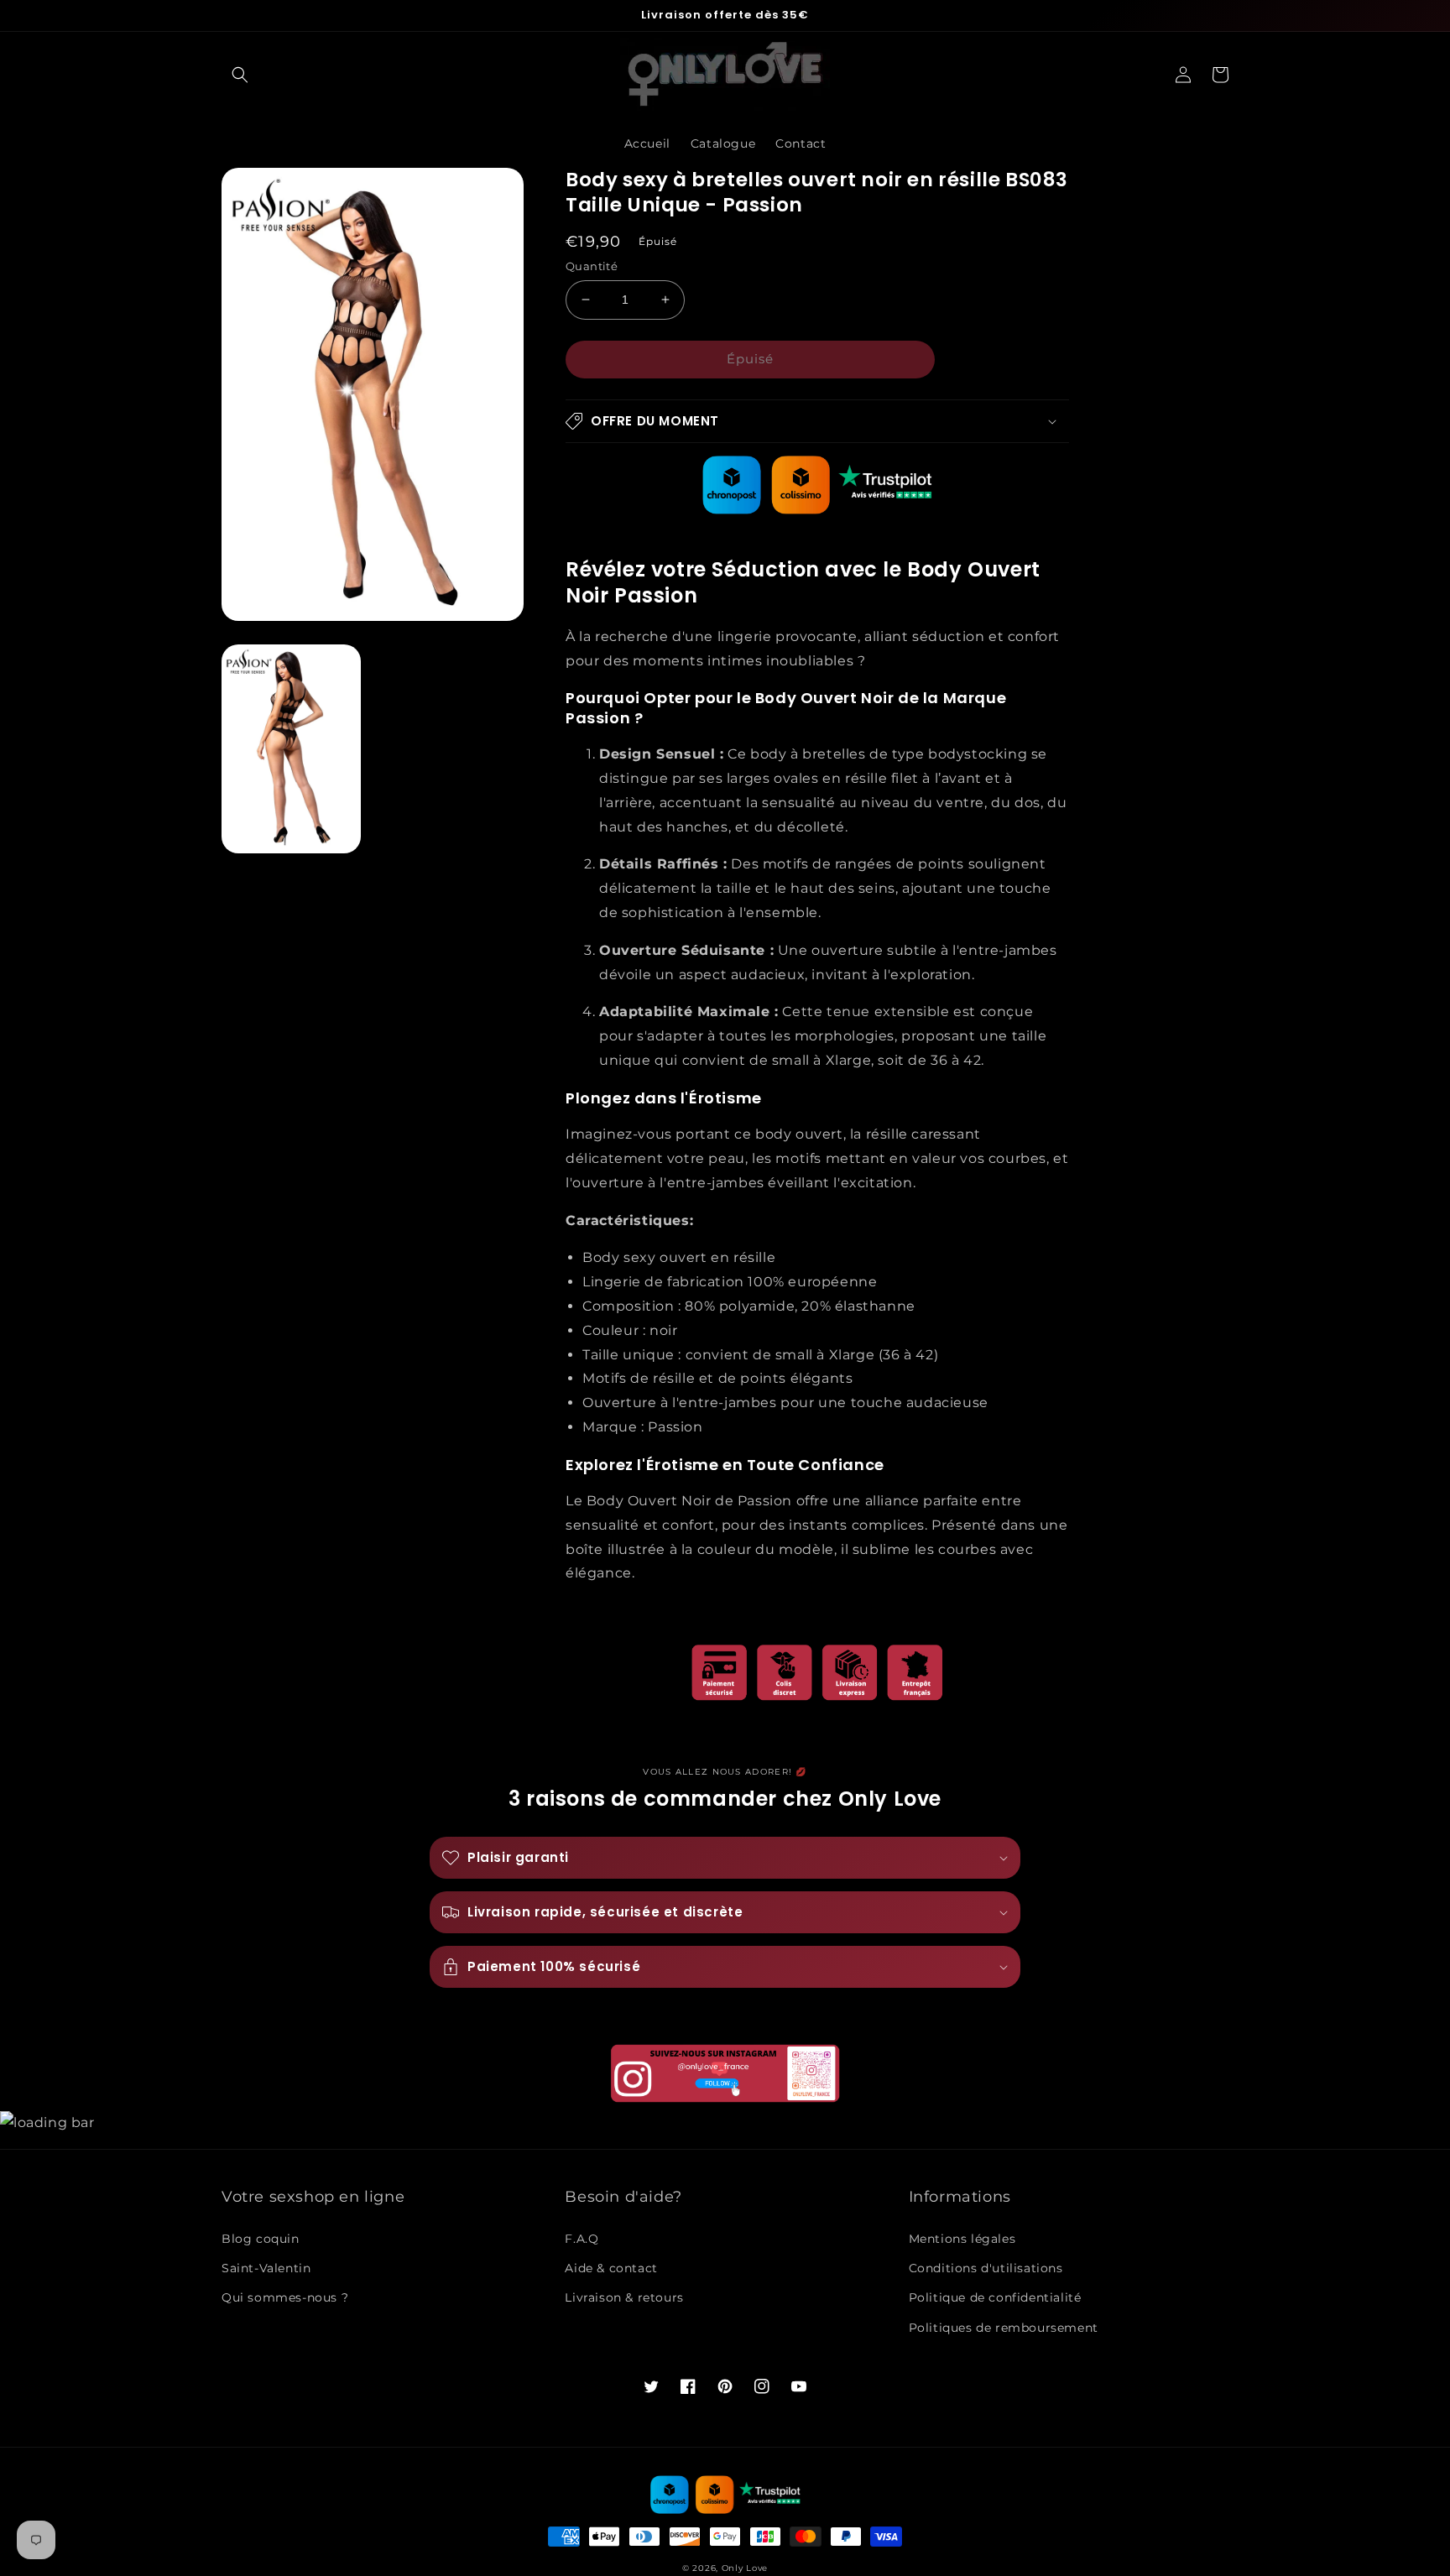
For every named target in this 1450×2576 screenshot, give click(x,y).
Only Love (745, 2568)
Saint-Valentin (266, 2268)
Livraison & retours (624, 2297)
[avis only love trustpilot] (817, 510)
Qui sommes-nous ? (285, 2297)
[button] (240, 75)
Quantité (592, 266)
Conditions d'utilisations (986, 2268)
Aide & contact (611, 2268)
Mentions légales (962, 2239)
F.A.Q (582, 2239)
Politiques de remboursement (1004, 2328)
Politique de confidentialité (995, 2297)
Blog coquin (261, 2239)
